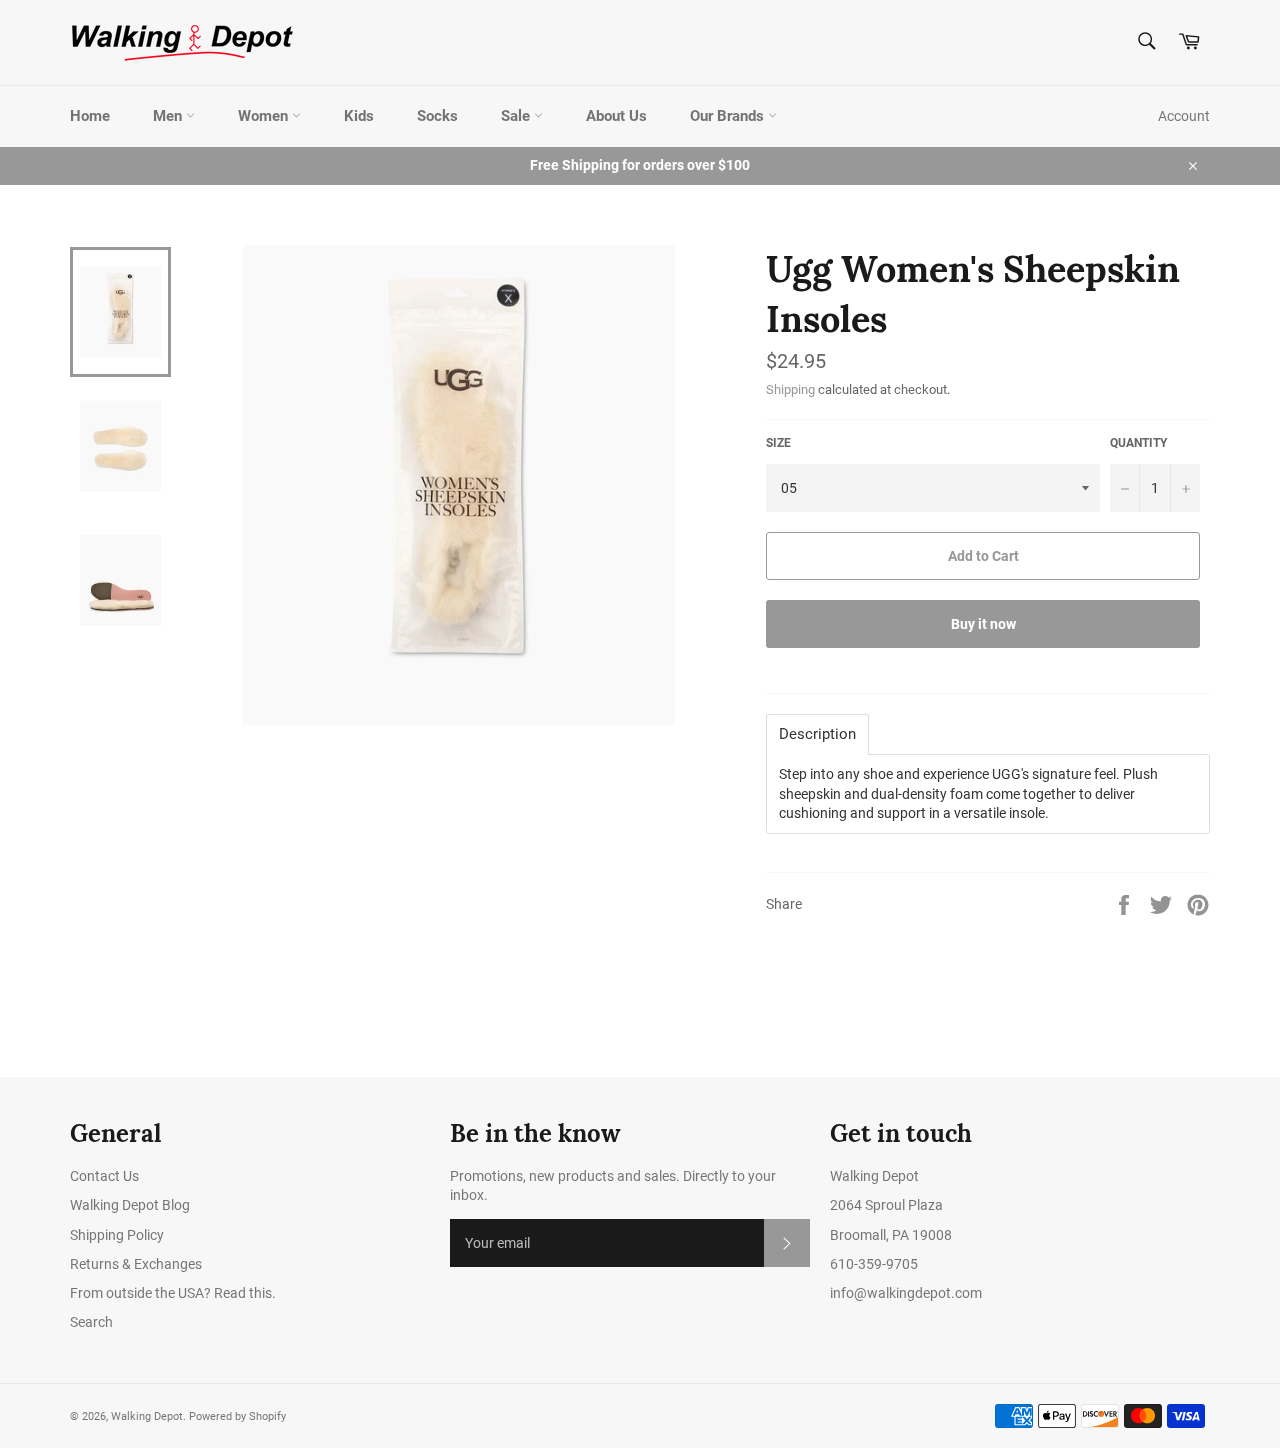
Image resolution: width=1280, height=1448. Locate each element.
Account (1184, 116)
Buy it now (983, 624)
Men (169, 116)
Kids (359, 116)
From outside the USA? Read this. (173, 1293)
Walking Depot (147, 1416)
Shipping (790, 389)
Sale (517, 116)
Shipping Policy (117, 1235)
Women (265, 116)
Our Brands (729, 116)
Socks (437, 116)
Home (90, 116)
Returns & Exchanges (136, 1264)
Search (91, 1322)
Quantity (1138, 443)
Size (778, 443)
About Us (616, 116)
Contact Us (104, 1176)
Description (817, 734)
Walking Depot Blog (130, 1205)
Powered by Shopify (237, 1416)
